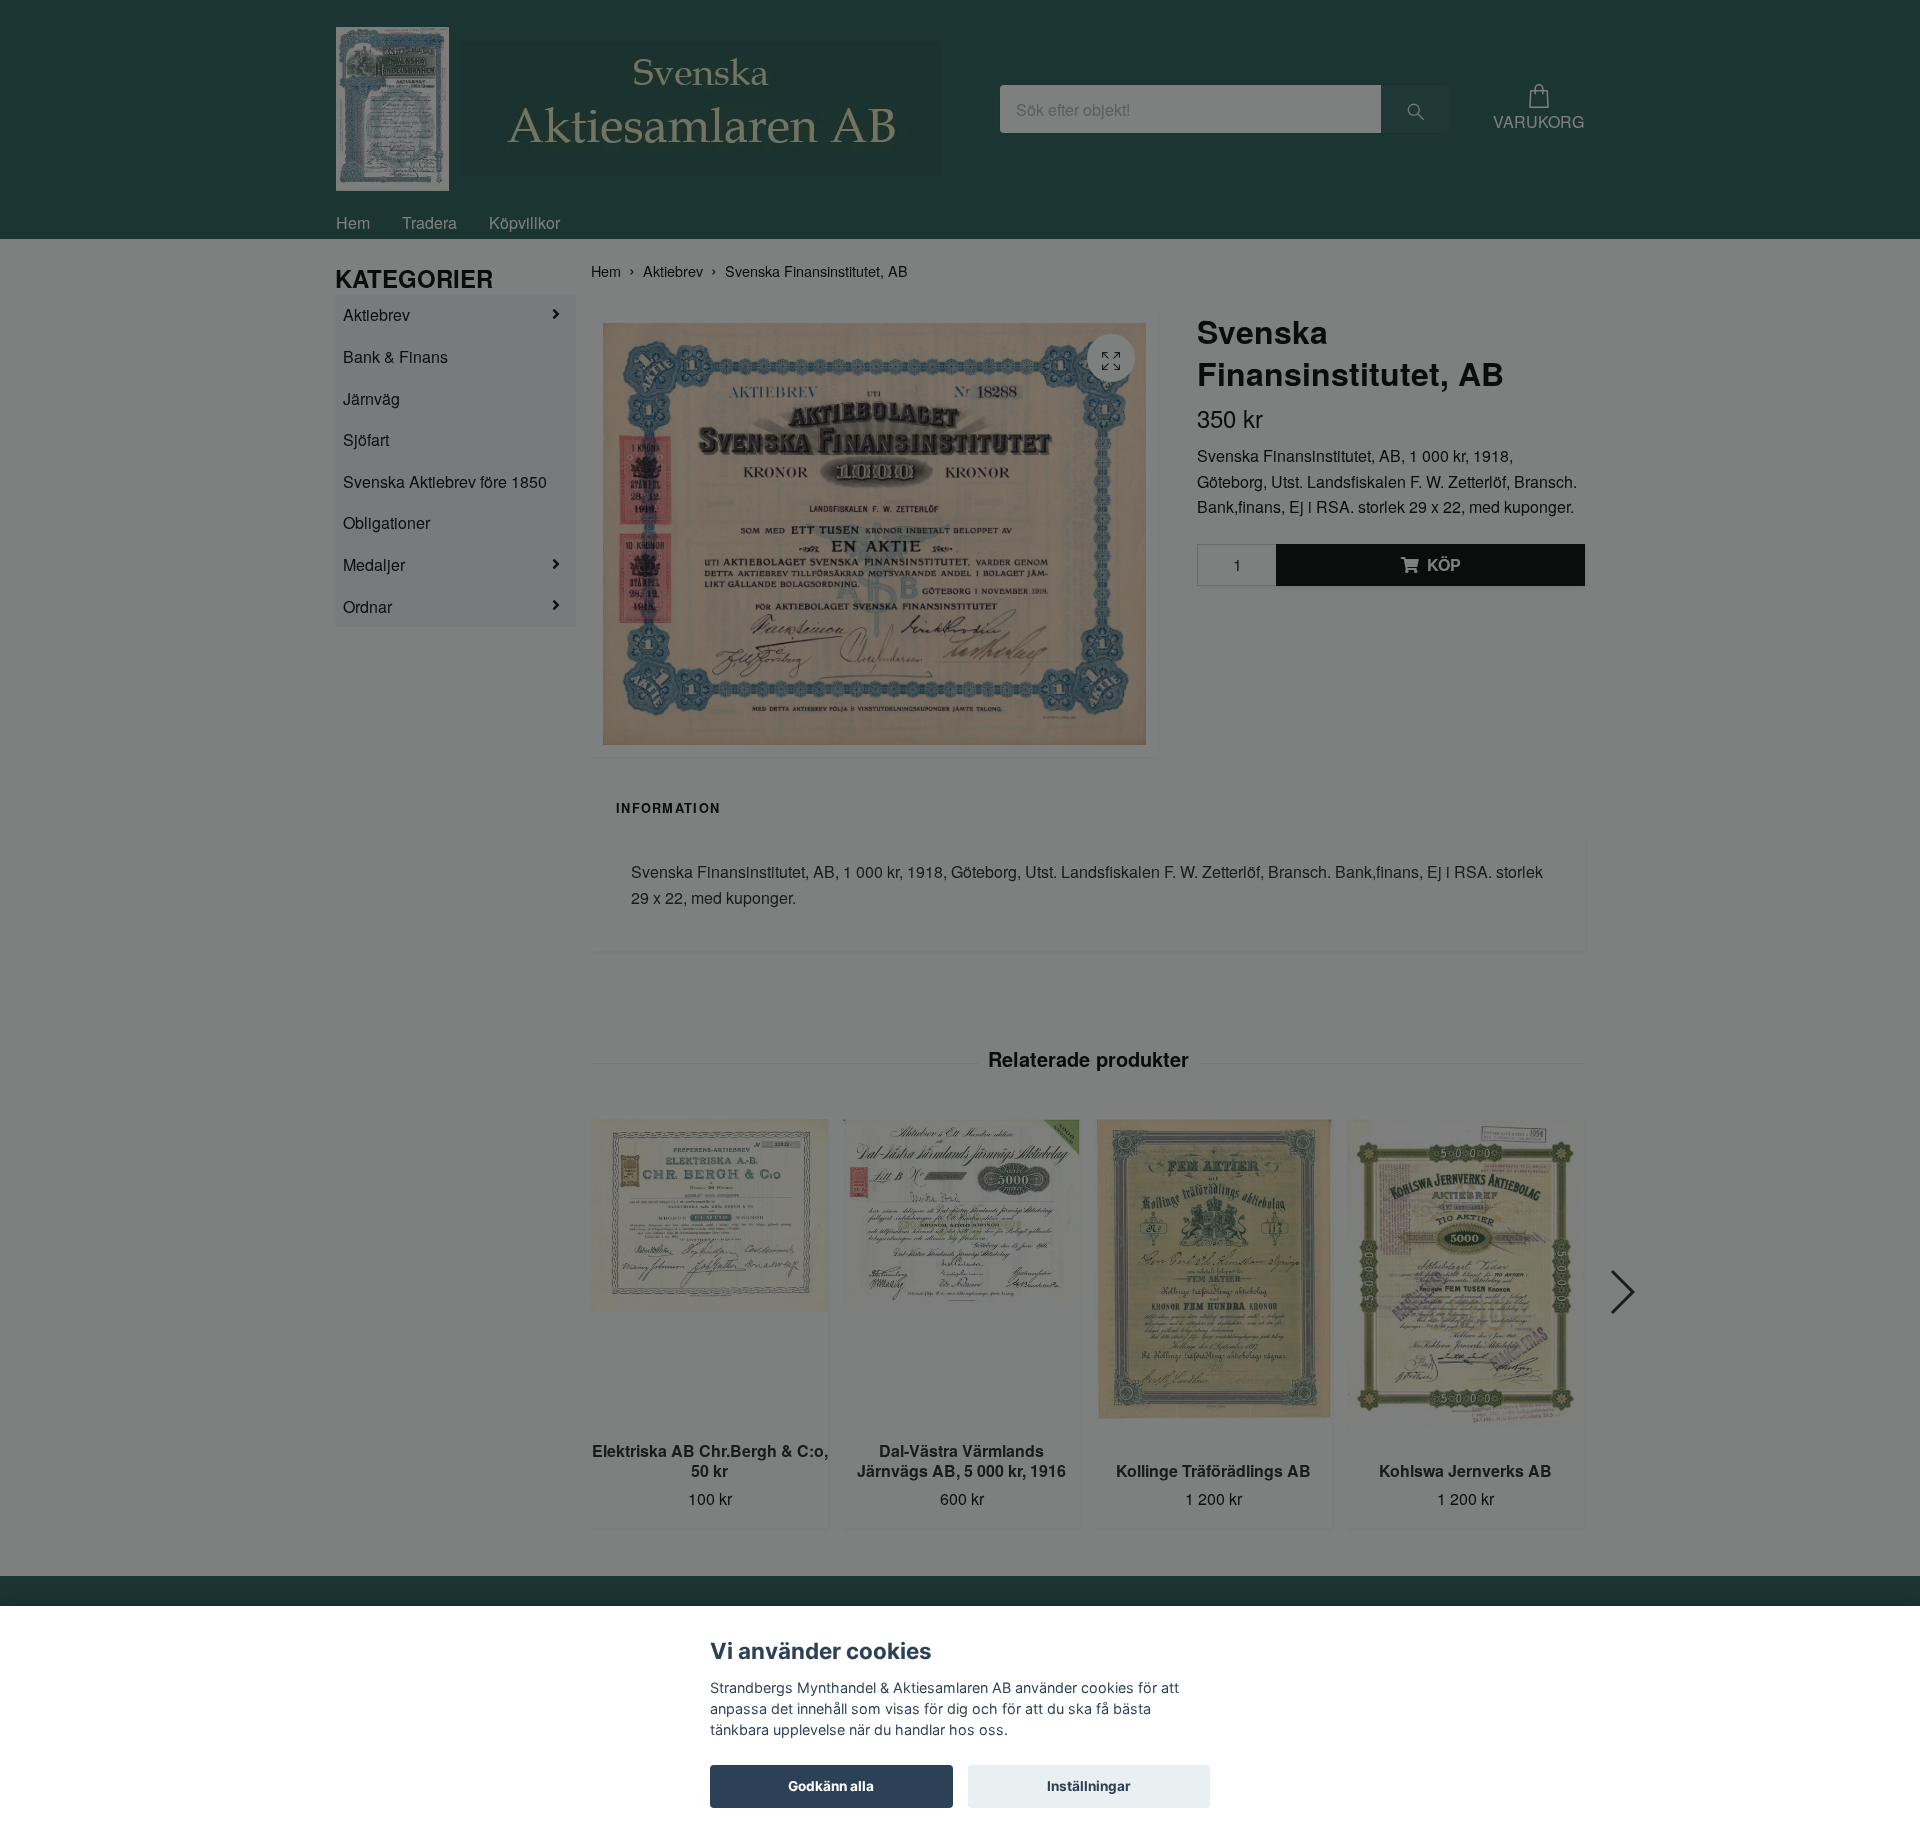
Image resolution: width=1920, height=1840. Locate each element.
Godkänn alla (831, 1786)
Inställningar (1089, 1786)
